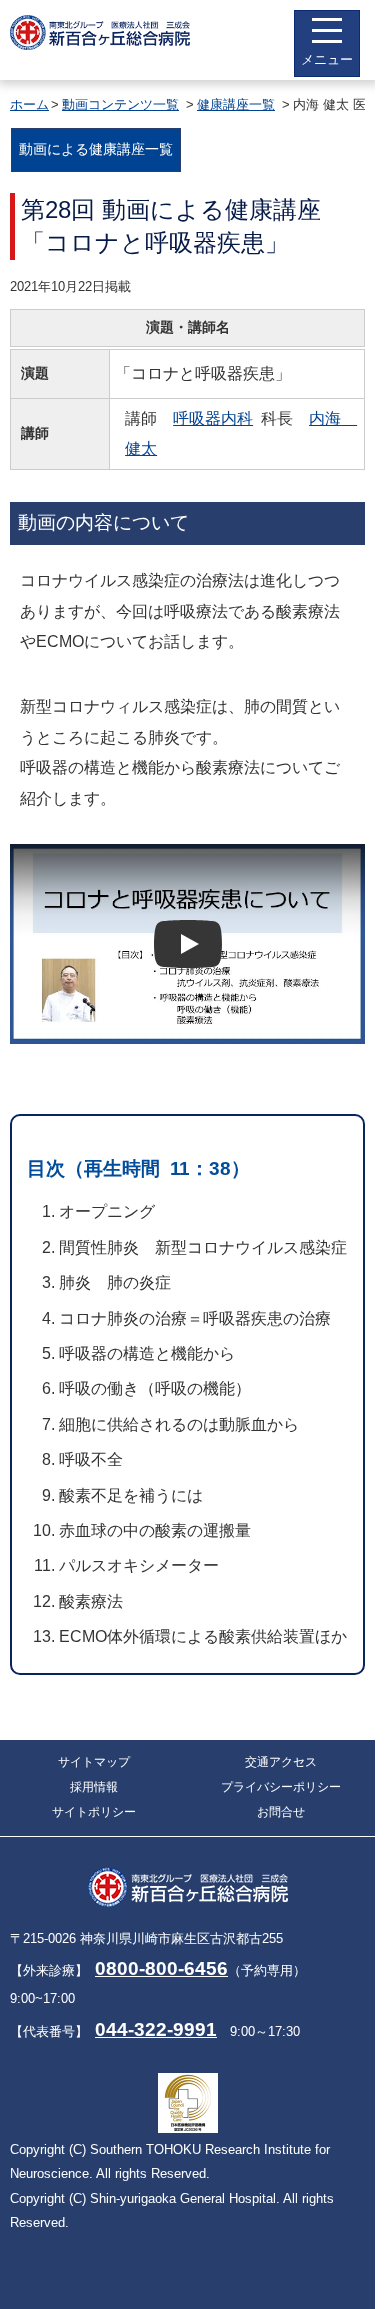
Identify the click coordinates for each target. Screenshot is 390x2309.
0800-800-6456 (161, 1968)
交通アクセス (281, 1762)
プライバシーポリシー (281, 1787)
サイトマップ (94, 1762)
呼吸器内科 (213, 418)
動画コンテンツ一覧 (120, 104)
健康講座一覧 (236, 104)
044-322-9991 (156, 2029)
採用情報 (94, 1787)
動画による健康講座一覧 (96, 149)
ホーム (29, 104)
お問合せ (281, 1812)
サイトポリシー (94, 1812)
